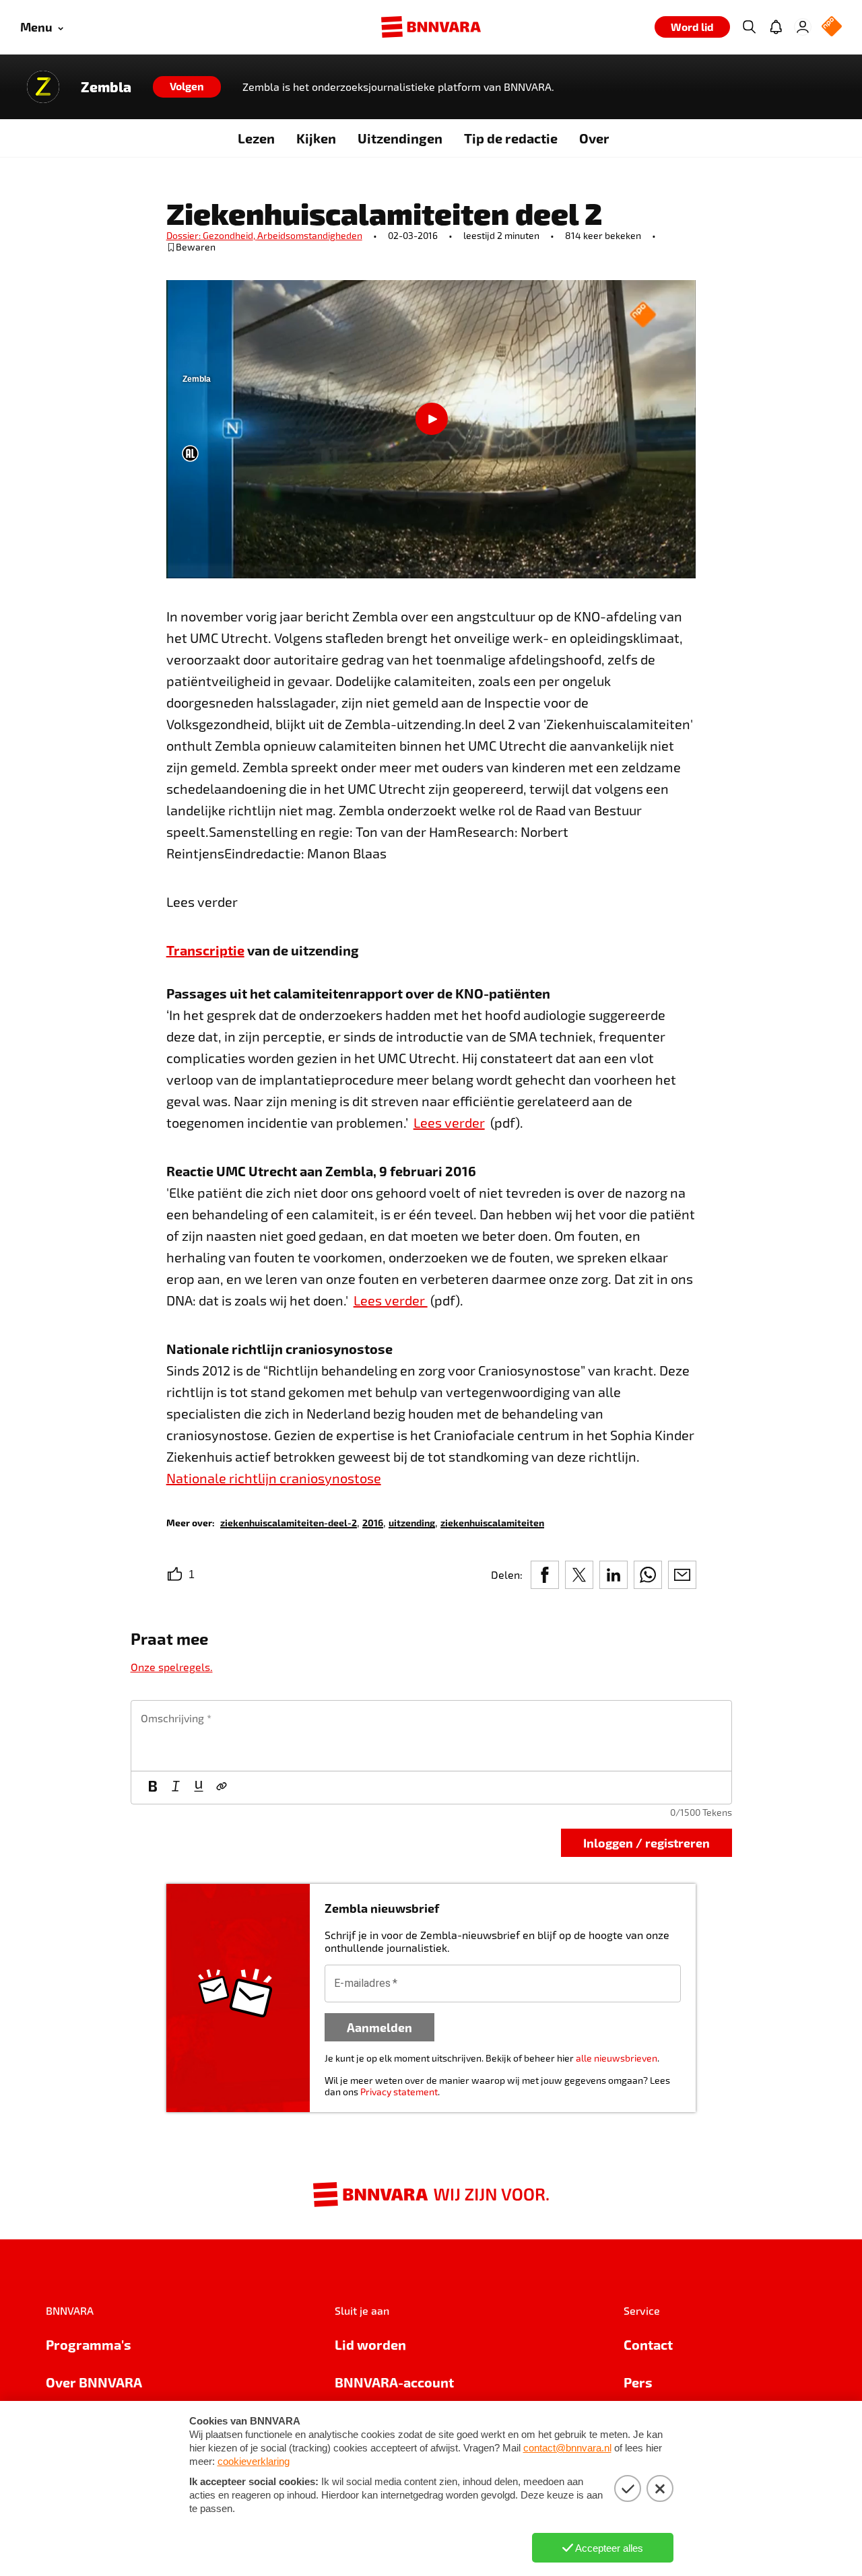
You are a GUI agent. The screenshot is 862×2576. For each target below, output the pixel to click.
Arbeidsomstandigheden (310, 235)
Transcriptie (205, 950)
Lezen (256, 138)
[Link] (222, 1788)
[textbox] (431, 1736)
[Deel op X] (579, 1575)
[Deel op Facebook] (545, 1575)
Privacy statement (399, 2092)
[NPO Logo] (832, 27)
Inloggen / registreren (646, 1842)
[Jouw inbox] (776, 27)
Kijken (316, 138)
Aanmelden (379, 2027)
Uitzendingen (400, 138)
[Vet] (153, 1788)
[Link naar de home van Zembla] (43, 87)
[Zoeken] (749, 27)
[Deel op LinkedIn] (614, 1575)
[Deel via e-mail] (682, 1575)
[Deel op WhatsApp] (648, 1575)
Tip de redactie (511, 138)
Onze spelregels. (172, 1667)
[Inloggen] (803, 27)
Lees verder (449, 1122)
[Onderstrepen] (199, 1788)
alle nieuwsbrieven (617, 2058)
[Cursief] (176, 1788)
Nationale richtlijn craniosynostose (274, 1478)
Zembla (106, 87)
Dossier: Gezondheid (212, 235)
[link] (289, 1522)
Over (594, 138)
